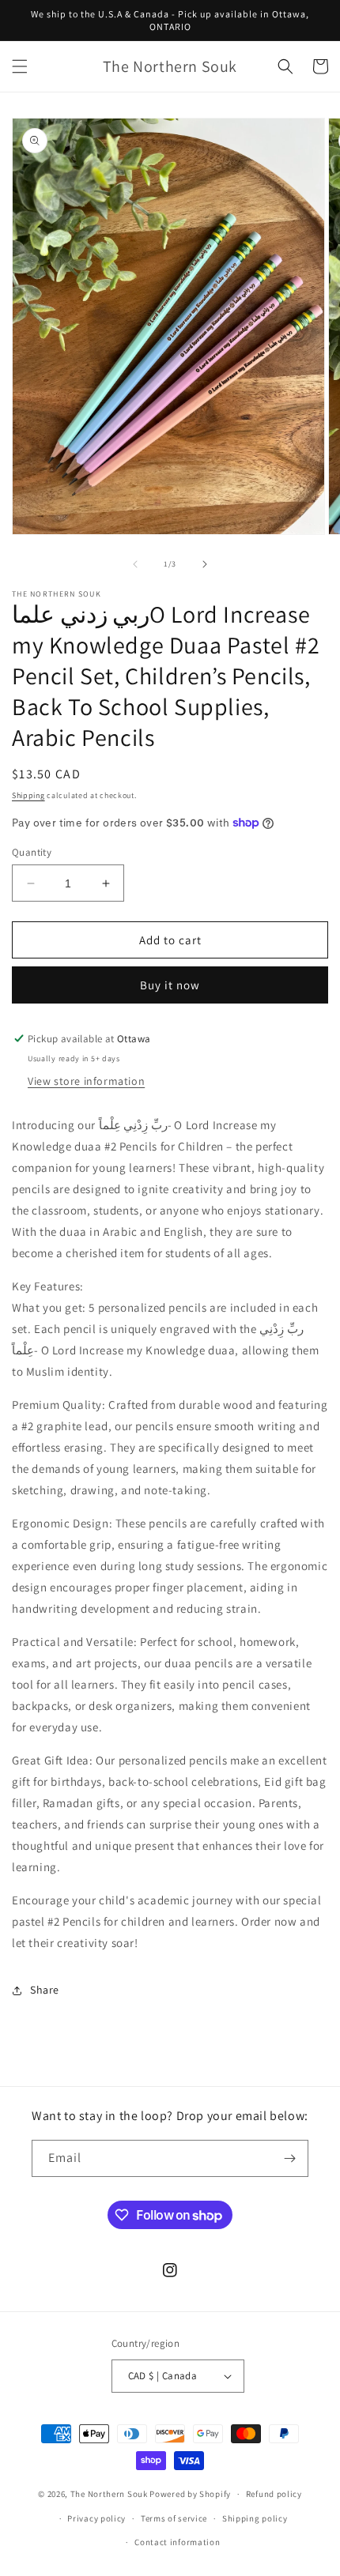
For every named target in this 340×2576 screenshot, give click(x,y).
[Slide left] (135, 564)
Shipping (28, 795)
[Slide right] (205, 564)
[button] (20, 66)
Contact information (177, 2542)
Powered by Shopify (190, 2494)
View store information (86, 1081)
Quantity (32, 852)
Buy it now (170, 985)
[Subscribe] (290, 2158)
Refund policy (274, 2494)
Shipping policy (255, 2518)
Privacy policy (96, 2518)
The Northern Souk (109, 2494)
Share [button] (45, 1990)
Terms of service (174, 2518)
